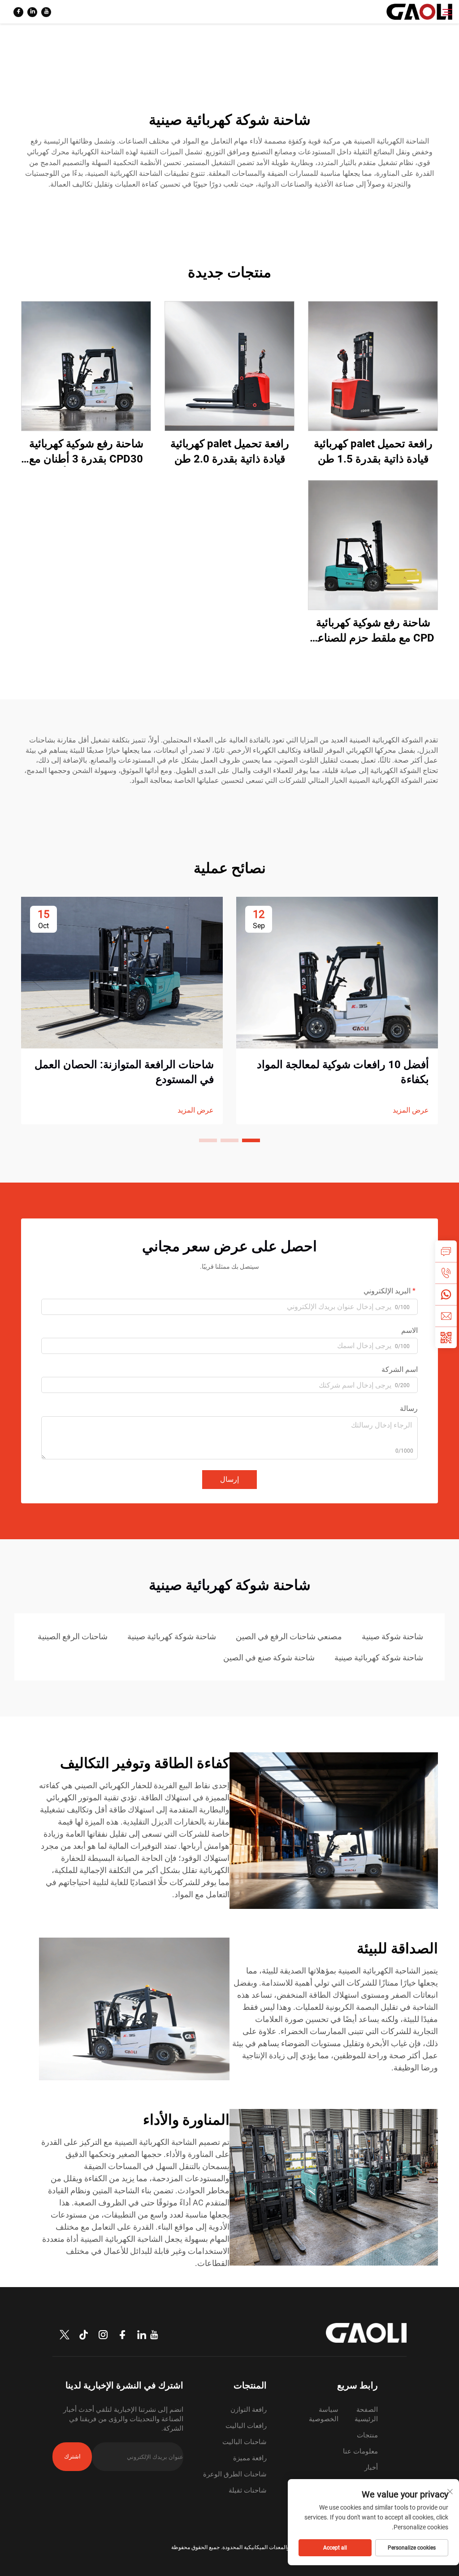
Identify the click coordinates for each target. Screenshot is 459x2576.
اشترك (72, 2456)
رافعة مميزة (250, 2458)
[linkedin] (32, 12)
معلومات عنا (360, 2451)
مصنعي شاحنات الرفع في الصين (289, 1636)
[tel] (446, 1273)
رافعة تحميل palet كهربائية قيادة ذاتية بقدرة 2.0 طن (230, 451)
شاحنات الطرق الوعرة (235, 2474)
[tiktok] (84, 2335)
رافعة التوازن (249, 2410)
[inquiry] (446, 1251)
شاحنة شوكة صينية (392, 1636)
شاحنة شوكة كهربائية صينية (172, 1636)
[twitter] (65, 2335)
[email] (446, 1316)
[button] (251, 1140)
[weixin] (446, 1337)
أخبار (371, 2467)
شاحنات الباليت (245, 2442)
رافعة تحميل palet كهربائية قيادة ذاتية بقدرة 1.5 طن (373, 451)
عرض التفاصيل (373, 366)
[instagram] (103, 2335)
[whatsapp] (446, 1294)
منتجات (367, 2435)
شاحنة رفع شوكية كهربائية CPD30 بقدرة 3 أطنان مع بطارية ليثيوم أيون (86, 452)
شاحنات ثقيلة (248, 2490)
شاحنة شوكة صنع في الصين (269, 1657)
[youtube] (46, 12)
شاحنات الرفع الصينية (73, 1636)
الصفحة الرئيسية (366, 2414)
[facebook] (18, 12)
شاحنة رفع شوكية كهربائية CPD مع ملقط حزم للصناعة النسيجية (373, 631)
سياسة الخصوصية (324, 2414)
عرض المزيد (411, 1110)
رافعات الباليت (246, 2426)
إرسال (229, 1479)
